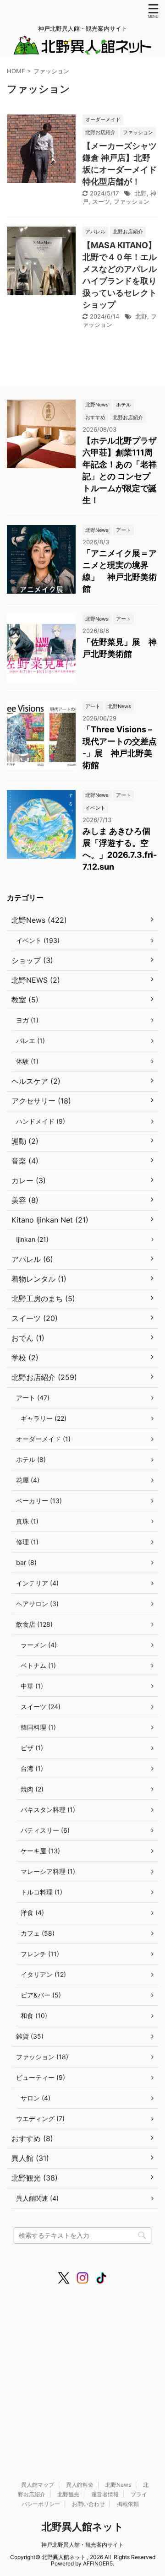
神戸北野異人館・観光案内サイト (82, 2545)
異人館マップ (38, 2485)
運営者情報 (105, 2494)
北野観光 (68, 2494)
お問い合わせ (88, 2504)
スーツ (101, 201)
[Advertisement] (82, 2374)
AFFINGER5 (98, 2563)
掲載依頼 (128, 2504)
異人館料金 (80, 2485)
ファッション (132, 201)
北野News (118, 2485)
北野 (141, 193)
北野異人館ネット (83, 2527)
